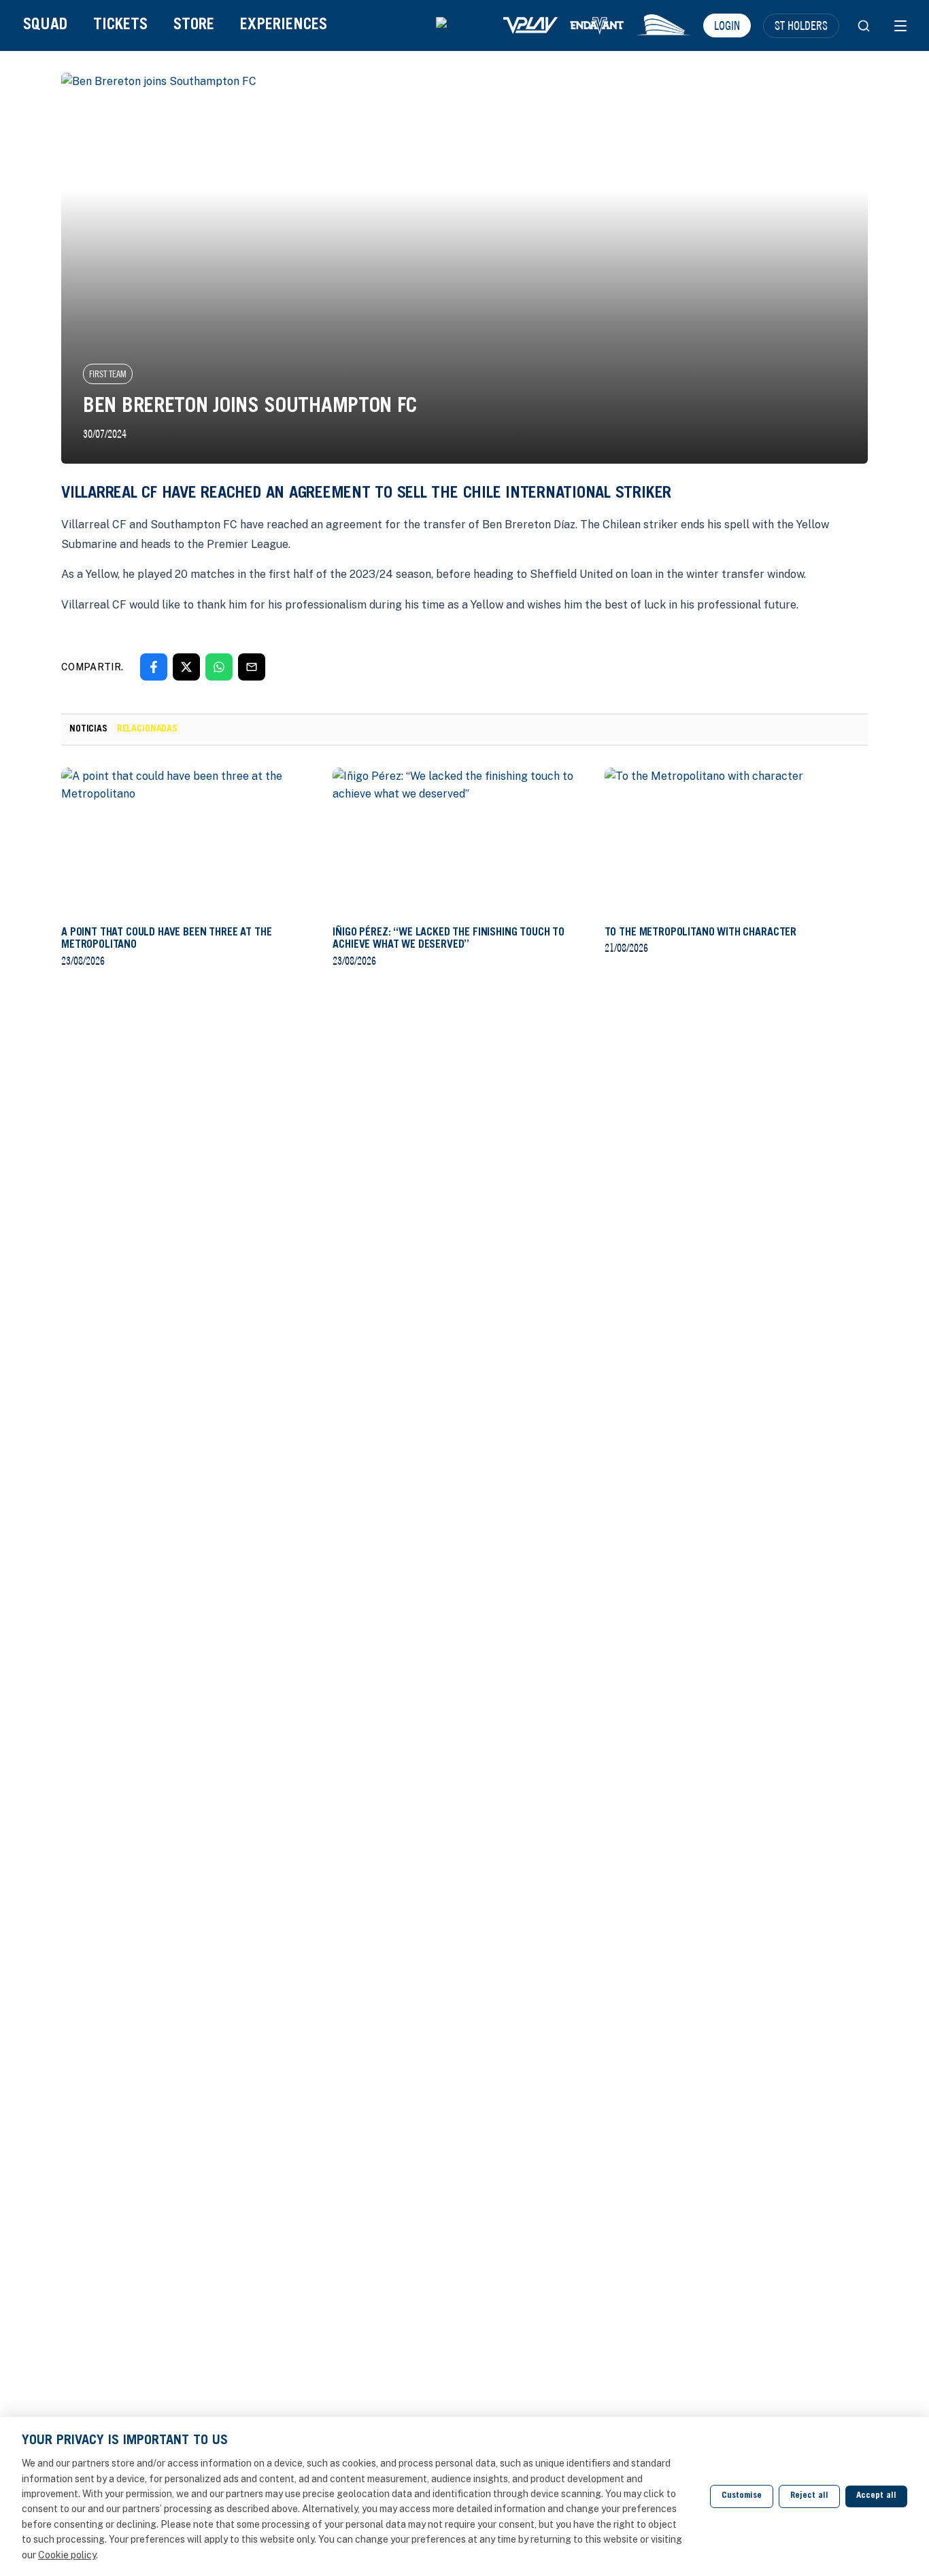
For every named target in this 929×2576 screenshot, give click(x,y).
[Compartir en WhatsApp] (219, 667)
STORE (194, 25)
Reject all (809, 2496)
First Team (108, 374)
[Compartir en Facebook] (154, 667)
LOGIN (727, 25)
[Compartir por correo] (252, 667)
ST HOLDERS (801, 25)
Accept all (876, 2496)
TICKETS (120, 25)
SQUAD (45, 25)
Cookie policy (67, 2555)
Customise (742, 2496)
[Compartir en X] (186, 667)
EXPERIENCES (284, 25)
